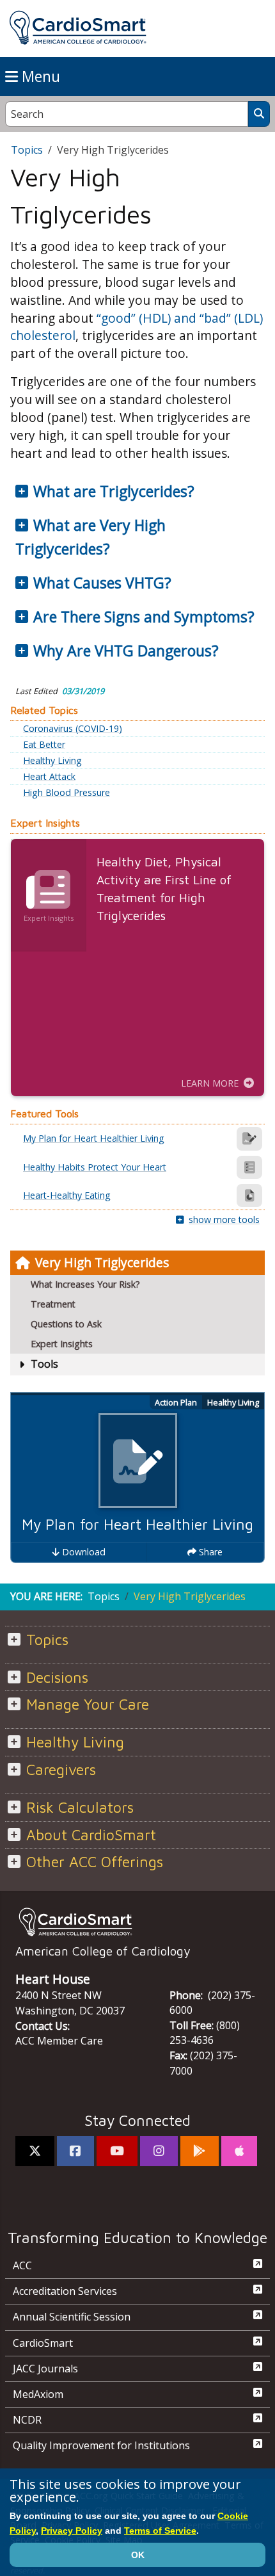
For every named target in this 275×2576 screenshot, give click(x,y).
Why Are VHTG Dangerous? (126, 651)
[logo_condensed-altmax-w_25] (137, 1922)
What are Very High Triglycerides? (90, 537)
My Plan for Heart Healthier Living (137, 1524)
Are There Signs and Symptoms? (144, 617)
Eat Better (44, 745)
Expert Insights (62, 1344)
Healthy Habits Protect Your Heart (95, 1167)
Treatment (53, 1304)
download (82, 1552)
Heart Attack (49, 777)
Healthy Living (52, 761)
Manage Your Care (88, 1704)
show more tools (224, 1219)
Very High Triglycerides (102, 1262)
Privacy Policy (72, 2531)
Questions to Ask (66, 1324)
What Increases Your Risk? (85, 1284)
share (209, 1552)
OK (138, 2555)
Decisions (57, 1677)
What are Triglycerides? (114, 491)
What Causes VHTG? (102, 583)
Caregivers (61, 1770)
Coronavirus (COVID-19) (73, 729)
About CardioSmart (91, 1835)
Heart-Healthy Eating (67, 1195)
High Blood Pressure (67, 793)
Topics (27, 150)
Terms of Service (160, 2531)
